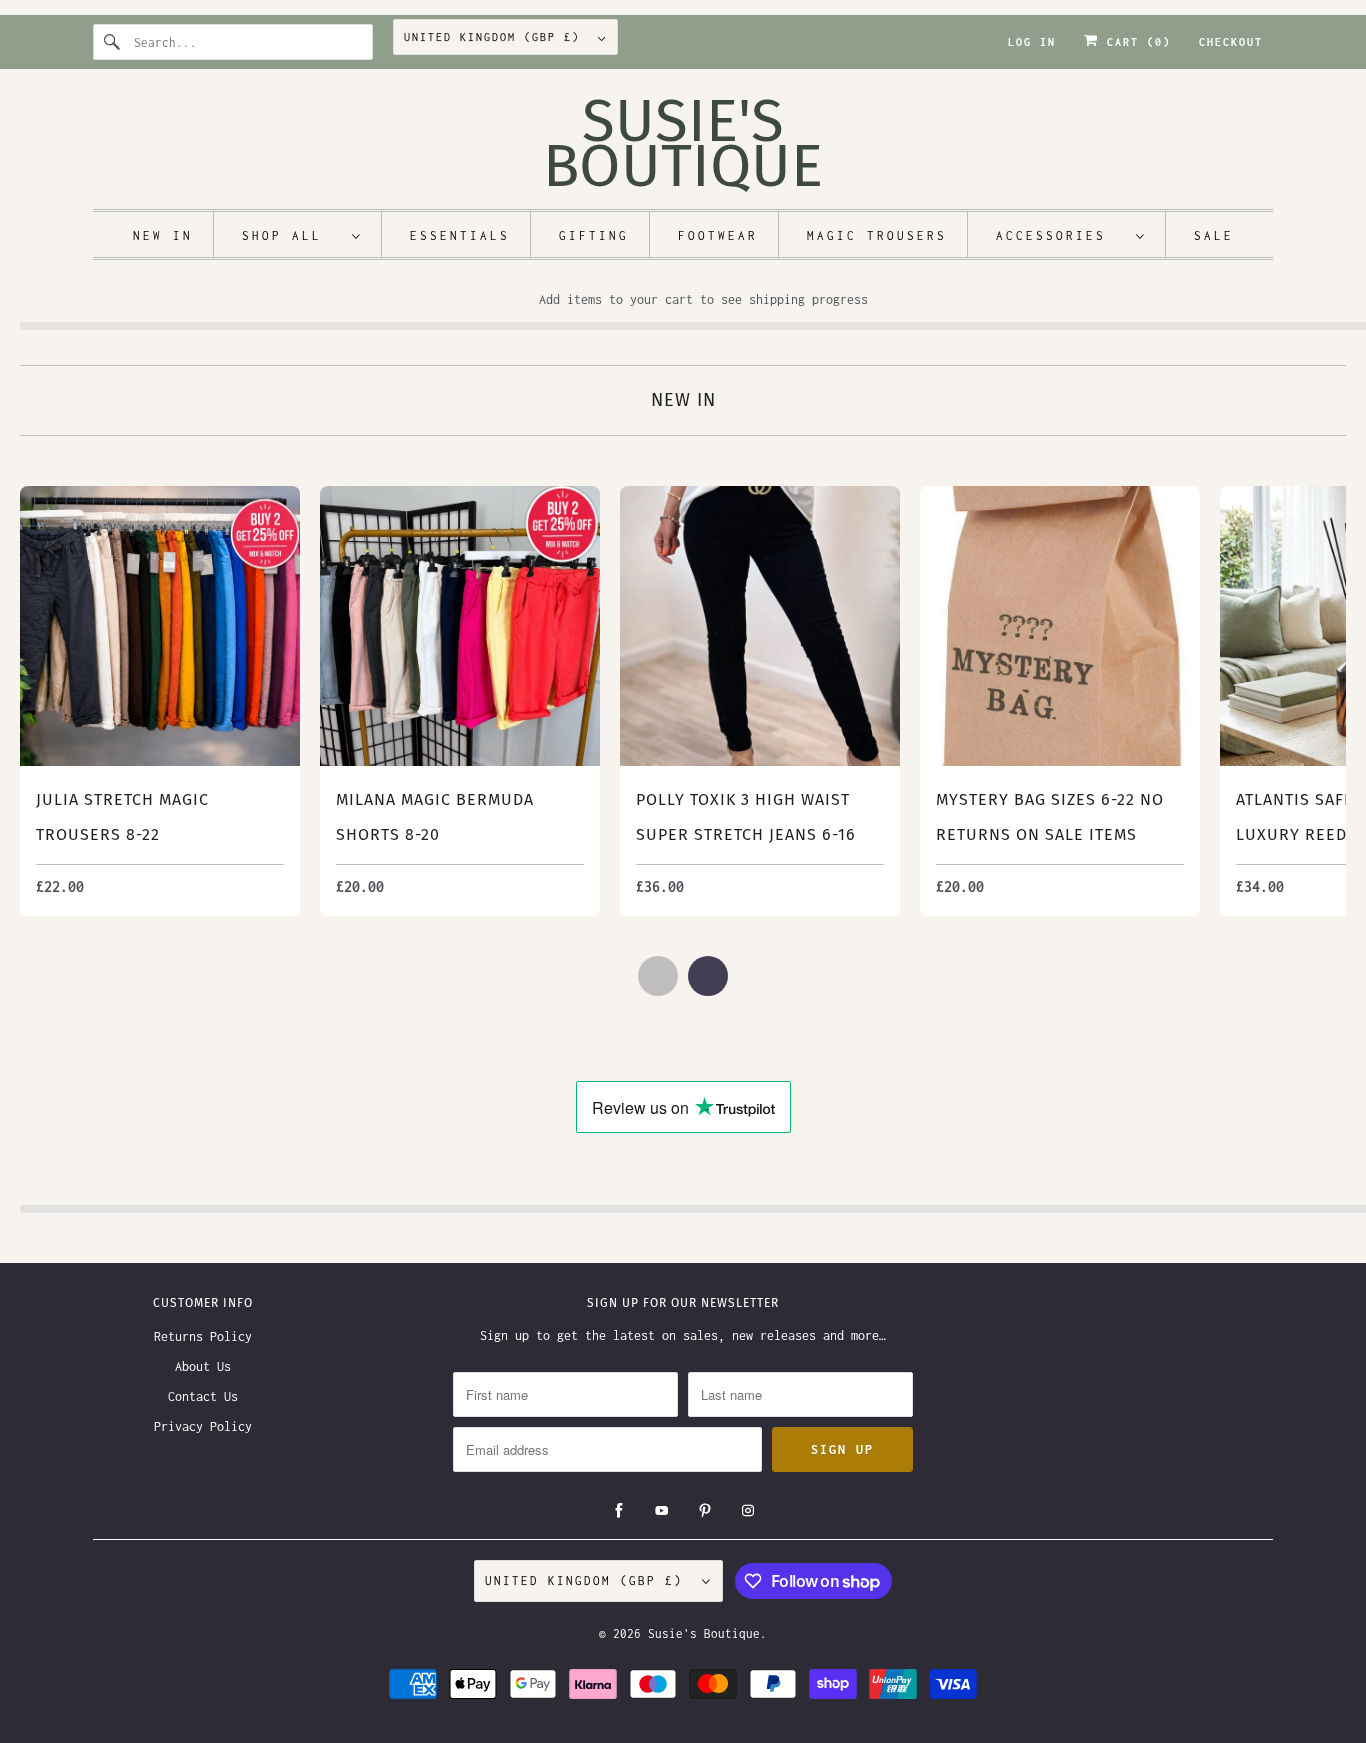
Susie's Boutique (704, 1633)
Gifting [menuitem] (594, 235)
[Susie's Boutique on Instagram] (748, 1511)
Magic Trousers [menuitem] (877, 235)
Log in (1032, 42)
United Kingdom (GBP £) (496, 37)
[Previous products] (658, 976)
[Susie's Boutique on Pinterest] (705, 1511)
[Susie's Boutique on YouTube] (662, 1511)
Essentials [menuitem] (460, 235)
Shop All (292, 235)
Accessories (1061, 235)
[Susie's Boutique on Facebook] (619, 1511)
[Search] (113, 42)
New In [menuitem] (163, 235)
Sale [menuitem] (1214, 235)
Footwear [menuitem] (718, 235)
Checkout (1231, 42)
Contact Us (203, 1396)
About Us (203, 1366)
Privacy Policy (203, 1426)
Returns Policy (203, 1336)
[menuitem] (302, 234)
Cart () (1135, 42)
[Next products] (708, 976)
